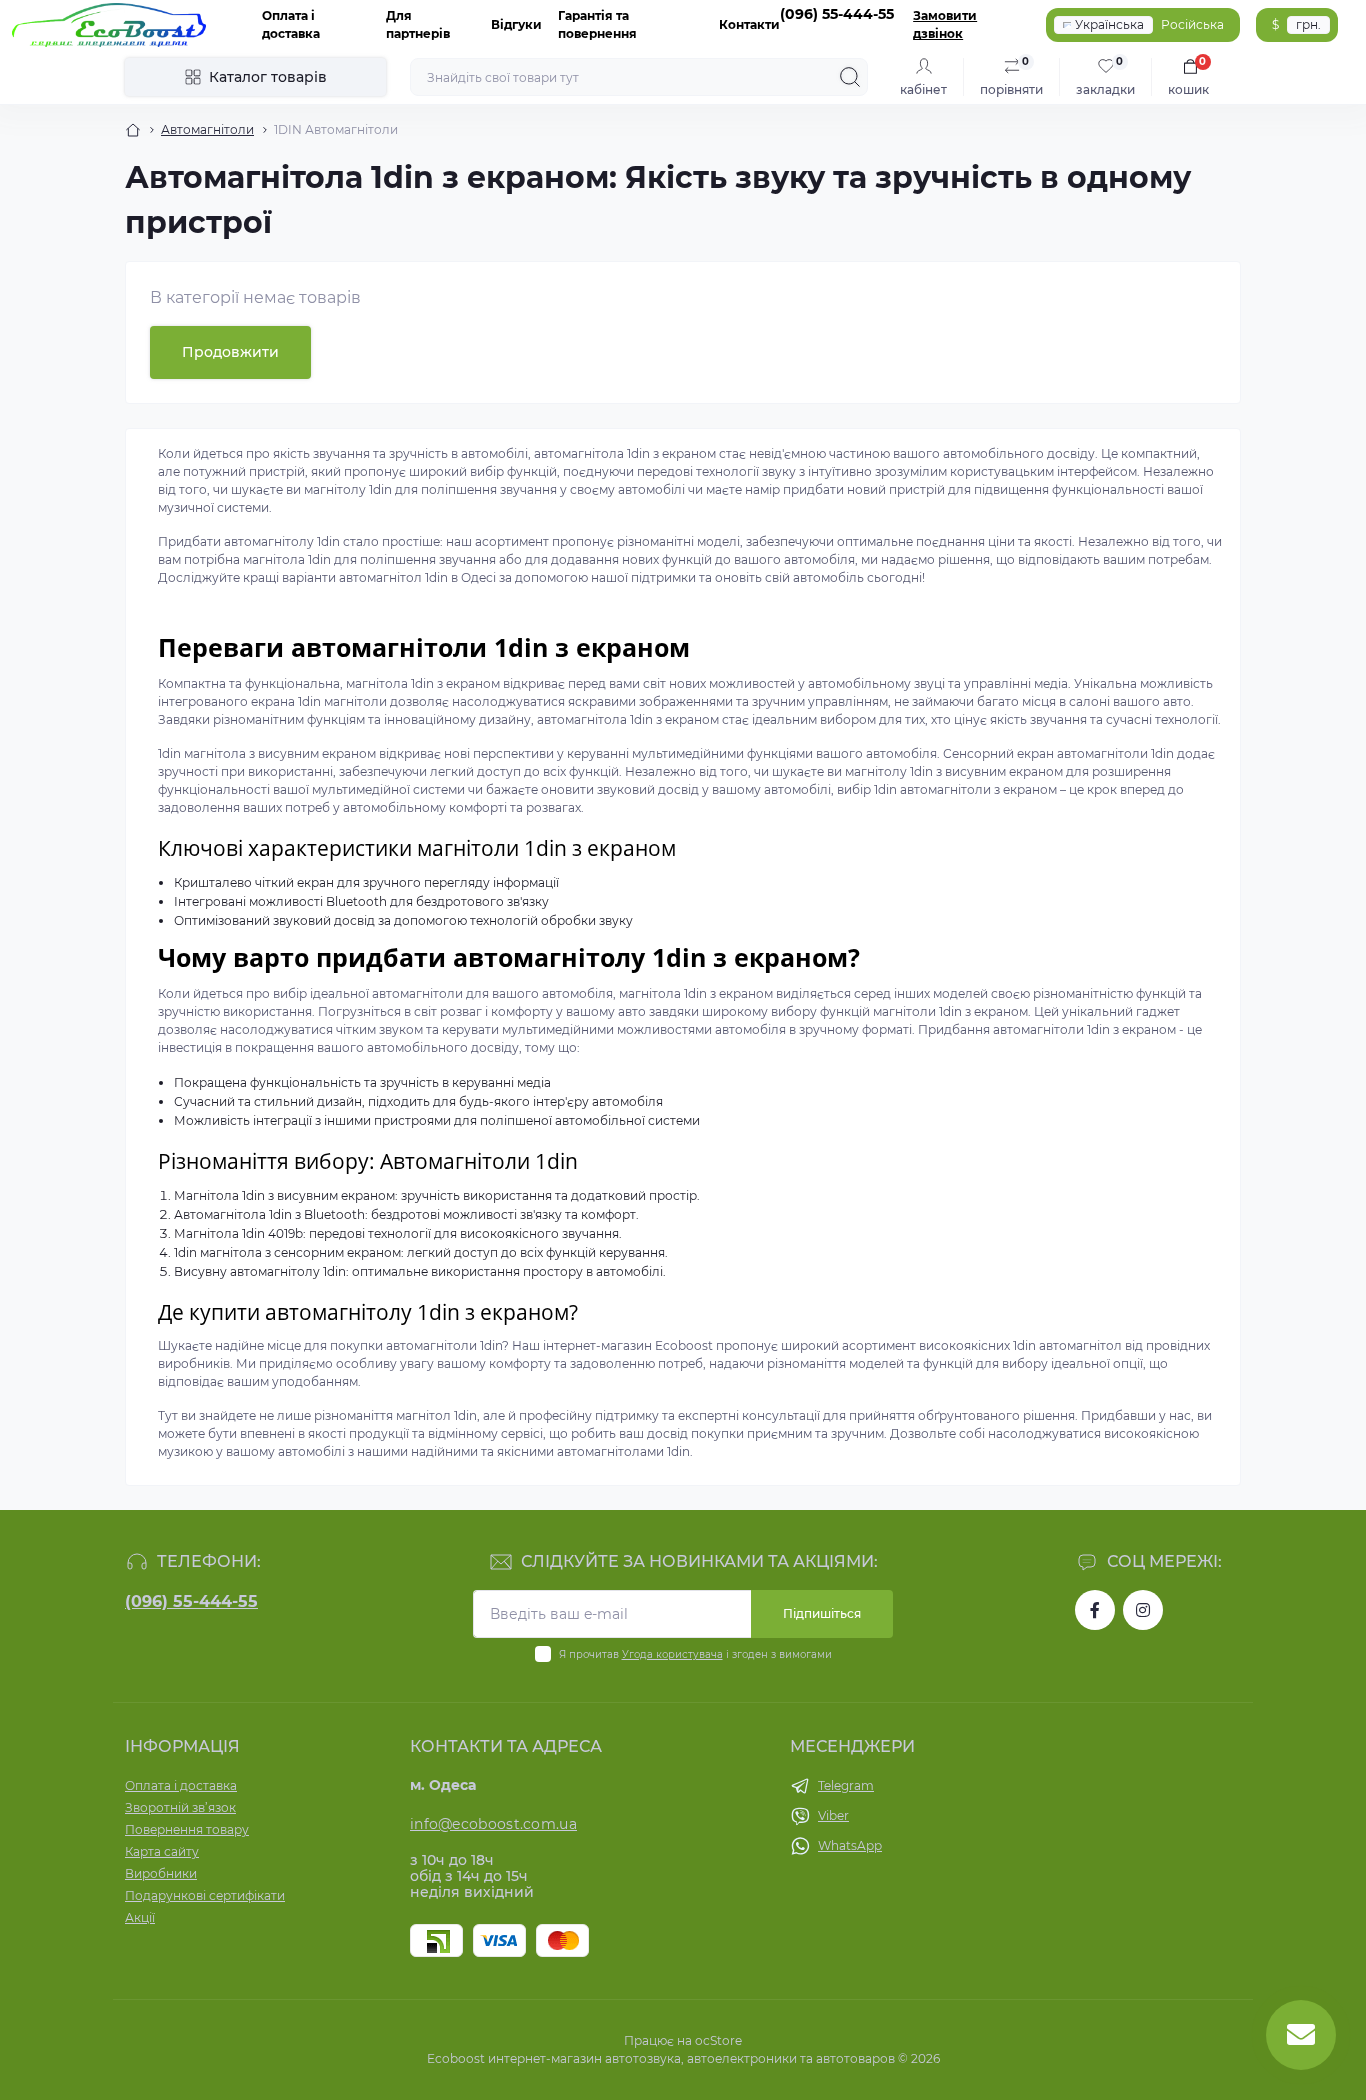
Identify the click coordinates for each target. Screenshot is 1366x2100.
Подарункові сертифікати (205, 1895)
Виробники (161, 1873)
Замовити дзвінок (945, 24)
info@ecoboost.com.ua (493, 1824)
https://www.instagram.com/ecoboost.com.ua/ (1143, 1610)
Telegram (846, 1785)
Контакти (749, 24)
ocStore (718, 2040)
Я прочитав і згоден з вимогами (695, 1654)
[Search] (850, 77)
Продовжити (230, 352)
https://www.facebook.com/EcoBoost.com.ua (1095, 1610)
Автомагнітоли (207, 129)
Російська (1192, 24)
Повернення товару (187, 1829)
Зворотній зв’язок (180, 1807)
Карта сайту (162, 1851)
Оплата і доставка (181, 1785)
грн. (1308, 24)
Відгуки (516, 24)
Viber (833, 1815)
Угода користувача (672, 1654)
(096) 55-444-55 (191, 1601)
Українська (1109, 24)
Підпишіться (822, 1613)
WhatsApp (850, 1845)
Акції (140, 1917)
